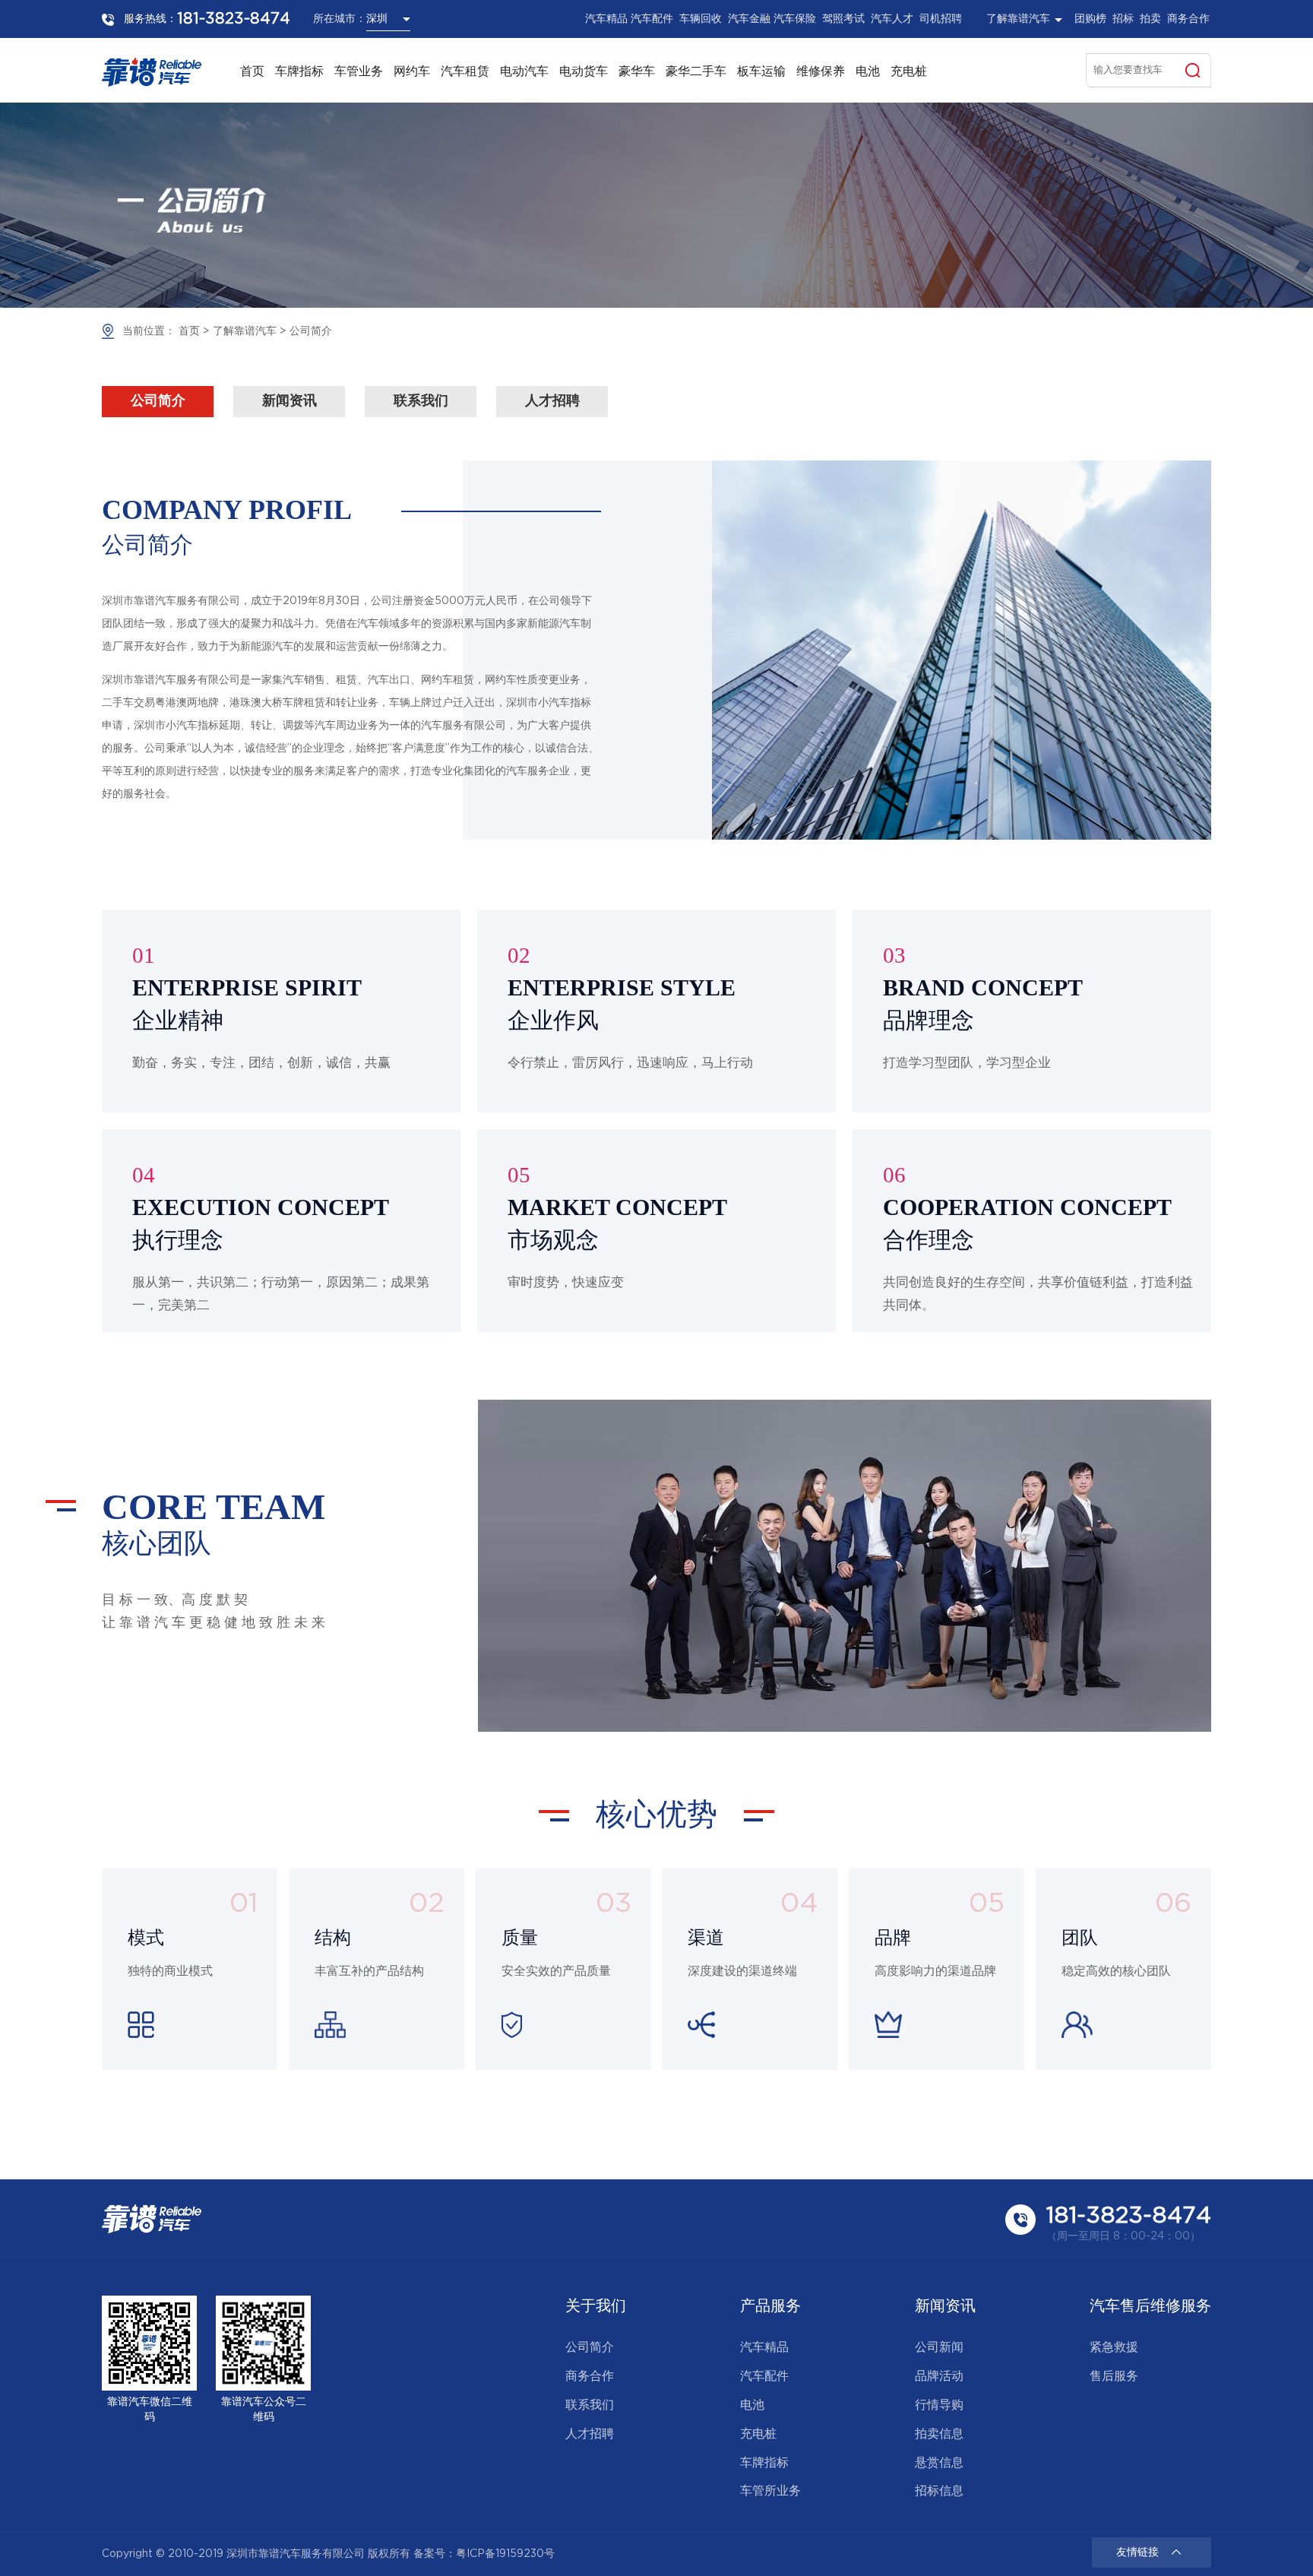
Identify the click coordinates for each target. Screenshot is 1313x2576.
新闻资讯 (289, 401)
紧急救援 (1114, 2348)
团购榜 (1090, 19)
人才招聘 (552, 401)
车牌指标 (299, 72)
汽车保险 (795, 19)
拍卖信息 (939, 2434)
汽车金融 (749, 19)
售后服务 (1114, 2377)
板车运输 (761, 72)
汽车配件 (652, 19)
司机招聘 (941, 19)
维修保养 (821, 72)
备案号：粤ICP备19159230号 (484, 2554)
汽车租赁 (465, 72)
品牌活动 (939, 2377)
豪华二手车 (696, 72)
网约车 (412, 72)
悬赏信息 (939, 2463)
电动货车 (584, 72)
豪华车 (637, 72)
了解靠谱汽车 (245, 331)
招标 (1123, 19)
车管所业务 (770, 2491)
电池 (868, 72)
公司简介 (311, 331)
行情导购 (939, 2405)
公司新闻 (939, 2348)
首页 (252, 72)
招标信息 (939, 2491)
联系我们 (421, 401)
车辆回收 (701, 19)
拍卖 (1150, 19)
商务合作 (1188, 19)
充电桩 (909, 72)
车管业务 (359, 72)
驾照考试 (843, 19)
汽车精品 (606, 19)
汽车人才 (892, 19)
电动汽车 (524, 72)
